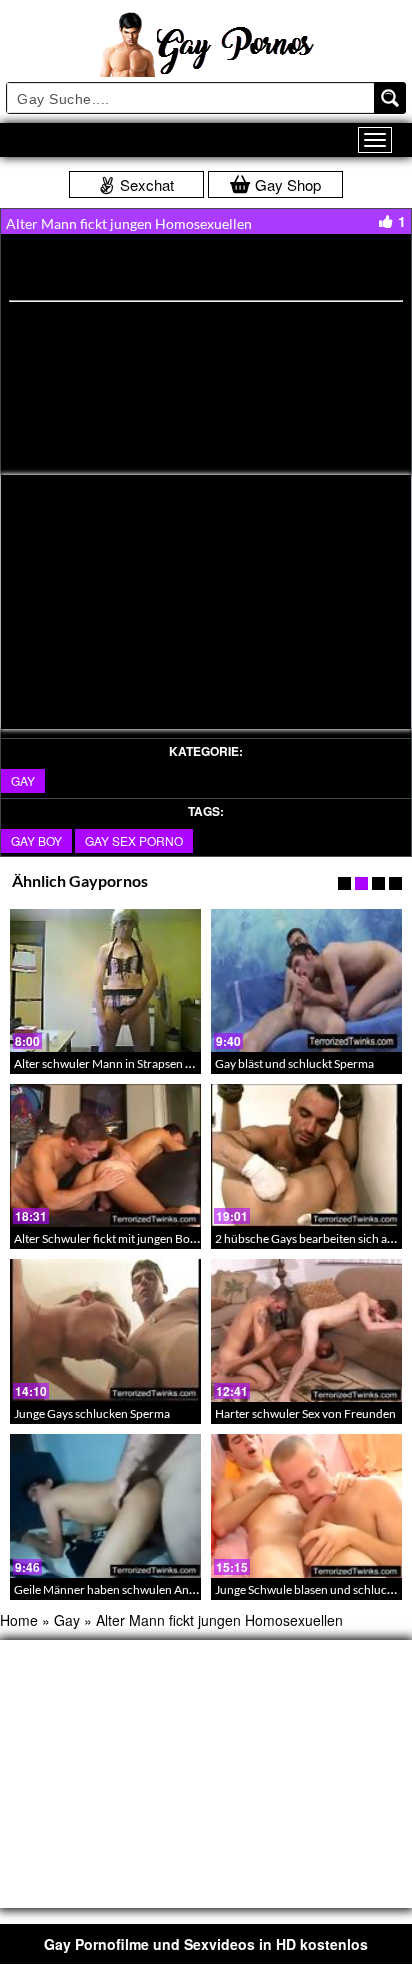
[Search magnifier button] (390, 98)
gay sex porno (134, 840)
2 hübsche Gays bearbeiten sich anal (309, 1238)
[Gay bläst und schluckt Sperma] (306, 980)
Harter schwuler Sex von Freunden (305, 1413)
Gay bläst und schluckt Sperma (294, 1063)
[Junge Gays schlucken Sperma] (105, 1330)
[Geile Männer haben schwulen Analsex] (105, 1505)
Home (19, 1620)
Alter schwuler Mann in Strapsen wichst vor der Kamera (158, 1063)
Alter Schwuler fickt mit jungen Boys (107, 1238)
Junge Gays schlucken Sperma (92, 1413)
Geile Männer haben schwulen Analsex (114, 1589)
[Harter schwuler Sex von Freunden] (306, 1330)
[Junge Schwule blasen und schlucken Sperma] (306, 1505)
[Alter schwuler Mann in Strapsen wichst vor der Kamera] (105, 980)
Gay (23, 780)
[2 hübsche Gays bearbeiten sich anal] (306, 1155)
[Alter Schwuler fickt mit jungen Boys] (105, 1155)
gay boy (36, 840)
